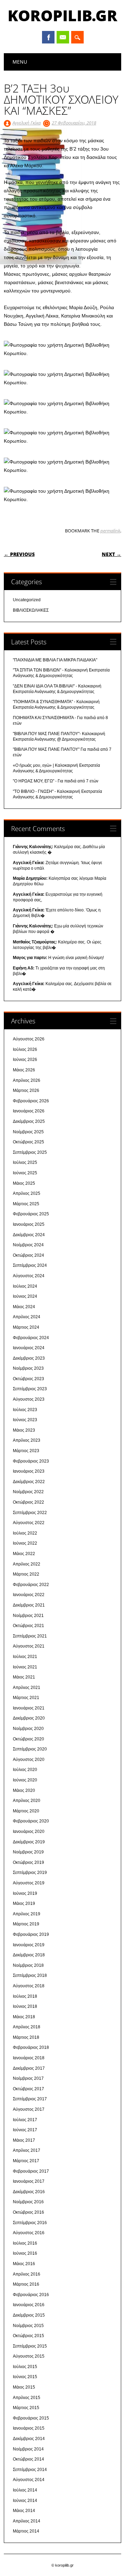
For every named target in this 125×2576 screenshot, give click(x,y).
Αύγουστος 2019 (29, 1883)
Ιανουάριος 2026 (29, 1111)
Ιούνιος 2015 (25, 2377)
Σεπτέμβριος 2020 (30, 1749)
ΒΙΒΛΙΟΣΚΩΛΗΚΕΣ (31, 610)
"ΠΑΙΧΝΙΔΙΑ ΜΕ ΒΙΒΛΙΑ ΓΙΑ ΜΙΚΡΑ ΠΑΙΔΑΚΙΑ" (55, 660)
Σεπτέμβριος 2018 (30, 1975)
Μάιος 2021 (24, 1677)
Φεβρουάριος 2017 (31, 2171)
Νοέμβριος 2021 (28, 1616)
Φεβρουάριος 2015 (31, 2418)
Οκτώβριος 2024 (28, 1255)
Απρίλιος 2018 (27, 2027)
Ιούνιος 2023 (25, 1420)
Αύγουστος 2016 (29, 2233)
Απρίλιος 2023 (27, 1440)
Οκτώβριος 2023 (28, 1379)
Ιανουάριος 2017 (29, 2181)
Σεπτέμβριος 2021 (30, 1636)
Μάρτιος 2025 (26, 1204)
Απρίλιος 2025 (27, 1193)
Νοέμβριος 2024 (28, 1245)
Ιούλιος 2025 (25, 1162)
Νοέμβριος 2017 (28, 2078)
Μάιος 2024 (24, 1307)
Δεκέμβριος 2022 (29, 1482)
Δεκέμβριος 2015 (29, 2315)
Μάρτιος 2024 (26, 1327)
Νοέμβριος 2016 (28, 2202)
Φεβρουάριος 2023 (31, 1461)
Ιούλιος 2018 (25, 1996)
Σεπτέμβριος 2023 (30, 1389)
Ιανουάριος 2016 (29, 2305)
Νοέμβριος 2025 (28, 1132)
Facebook (48, 37)
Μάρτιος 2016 (26, 2284)
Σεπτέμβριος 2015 (30, 2346)
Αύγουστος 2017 (29, 2109)
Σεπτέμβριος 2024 (30, 1265)
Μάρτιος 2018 (26, 2037)
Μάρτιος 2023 (26, 1451)
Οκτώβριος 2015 (28, 2336)
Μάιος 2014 (24, 2511)
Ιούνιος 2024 (25, 1296)
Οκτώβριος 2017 (28, 2089)
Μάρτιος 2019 (26, 1924)
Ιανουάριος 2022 (29, 1595)
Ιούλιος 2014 (25, 2490)
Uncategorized (27, 600)
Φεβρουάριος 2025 (31, 1214)
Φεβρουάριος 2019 (31, 1934)
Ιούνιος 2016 (25, 2253)
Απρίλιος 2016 (27, 2274)
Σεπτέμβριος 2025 (30, 1152)
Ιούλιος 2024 (25, 1286)
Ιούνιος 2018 (25, 2006)
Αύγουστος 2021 (29, 1646)
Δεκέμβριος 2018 (29, 1955)
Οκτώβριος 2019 (28, 1862)
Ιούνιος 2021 (25, 1667)
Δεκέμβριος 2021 (29, 1605)
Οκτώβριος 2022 (28, 1502)
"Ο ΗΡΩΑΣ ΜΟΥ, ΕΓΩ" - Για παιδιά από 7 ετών (56, 781)
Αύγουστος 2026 (29, 1039)
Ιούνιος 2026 (25, 1060)
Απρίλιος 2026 (27, 1080)
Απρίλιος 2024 (27, 1317)
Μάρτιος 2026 (26, 1090)
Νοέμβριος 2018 (28, 1965)
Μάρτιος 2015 (26, 2408)
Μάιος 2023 (24, 1430)
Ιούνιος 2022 (25, 1543)
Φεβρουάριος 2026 (31, 1101)
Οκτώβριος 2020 (28, 1739)
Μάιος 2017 (24, 2140)
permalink (110, 531)
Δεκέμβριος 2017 (29, 2068)
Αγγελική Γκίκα (27, 123)
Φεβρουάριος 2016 (31, 2295)
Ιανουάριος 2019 (29, 1945)
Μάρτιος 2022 (26, 1574)
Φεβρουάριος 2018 (31, 2047)
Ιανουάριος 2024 (29, 1348)
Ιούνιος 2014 (25, 2501)
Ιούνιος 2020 (25, 1780)
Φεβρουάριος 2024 (31, 1338)
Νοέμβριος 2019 (28, 1852)
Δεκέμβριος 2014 (29, 2439)
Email (63, 37)
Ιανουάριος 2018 (29, 2058)
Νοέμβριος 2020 (28, 1729)
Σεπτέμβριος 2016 (30, 2223)
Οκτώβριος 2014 (28, 2459)
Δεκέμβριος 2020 (29, 1718)
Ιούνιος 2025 (25, 1173)
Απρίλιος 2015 (27, 2398)
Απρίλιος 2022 (27, 1564)
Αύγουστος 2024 (29, 1276)
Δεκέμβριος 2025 (29, 1121)
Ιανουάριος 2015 (29, 2428)
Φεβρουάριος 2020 (31, 1821)
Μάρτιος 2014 (26, 2531)
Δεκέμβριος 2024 (29, 1235)
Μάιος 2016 (24, 2264)
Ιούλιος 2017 (25, 2120)
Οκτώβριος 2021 (28, 1626)
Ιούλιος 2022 (25, 1533)
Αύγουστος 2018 (29, 1986)
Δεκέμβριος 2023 (29, 1358)
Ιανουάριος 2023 (29, 1471)
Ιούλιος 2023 (25, 1410)
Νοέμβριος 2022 (28, 1492)
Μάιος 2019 (24, 1903)
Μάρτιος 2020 (26, 1811)
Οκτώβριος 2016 (28, 2212)
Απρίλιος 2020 (27, 1801)
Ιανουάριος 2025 (29, 1224)
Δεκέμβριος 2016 (29, 2192)
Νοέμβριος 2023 (28, 1368)
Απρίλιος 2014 (27, 2521)
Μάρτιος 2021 (26, 1698)
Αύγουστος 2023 (29, 1399)
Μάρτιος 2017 (26, 2161)
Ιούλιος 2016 (25, 2243)
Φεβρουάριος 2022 (31, 1585)
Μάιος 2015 (24, 2387)
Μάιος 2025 (24, 1183)
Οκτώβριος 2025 (28, 1142)
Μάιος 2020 (24, 1790)
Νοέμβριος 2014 (28, 2449)
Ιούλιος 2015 (25, 2367)
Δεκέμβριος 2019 (29, 1842)
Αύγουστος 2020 (29, 1760)
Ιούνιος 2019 (25, 1893)
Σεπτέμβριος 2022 (30, 1513)
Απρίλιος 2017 (27, 2150)
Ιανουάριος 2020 (29, 1832)
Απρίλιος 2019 (27, 1914)
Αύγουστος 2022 (29, 1523)
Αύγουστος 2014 (29, 2480)
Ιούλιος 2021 (25, 1657)
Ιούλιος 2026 (25, 1049)
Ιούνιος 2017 (25, 2130)
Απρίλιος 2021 (27, 1688)
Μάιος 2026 (24, 1070)
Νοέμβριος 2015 (28, 2326)
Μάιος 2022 (24, 1554)
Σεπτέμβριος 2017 (30, 2099)
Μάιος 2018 (24, 2017)
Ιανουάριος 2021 (29, 1708)
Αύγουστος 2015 (29, 2356)
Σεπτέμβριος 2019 (30, 1873)
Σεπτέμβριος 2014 (30, 2470)
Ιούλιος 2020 (25, 1770)
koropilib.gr (62, 15)
